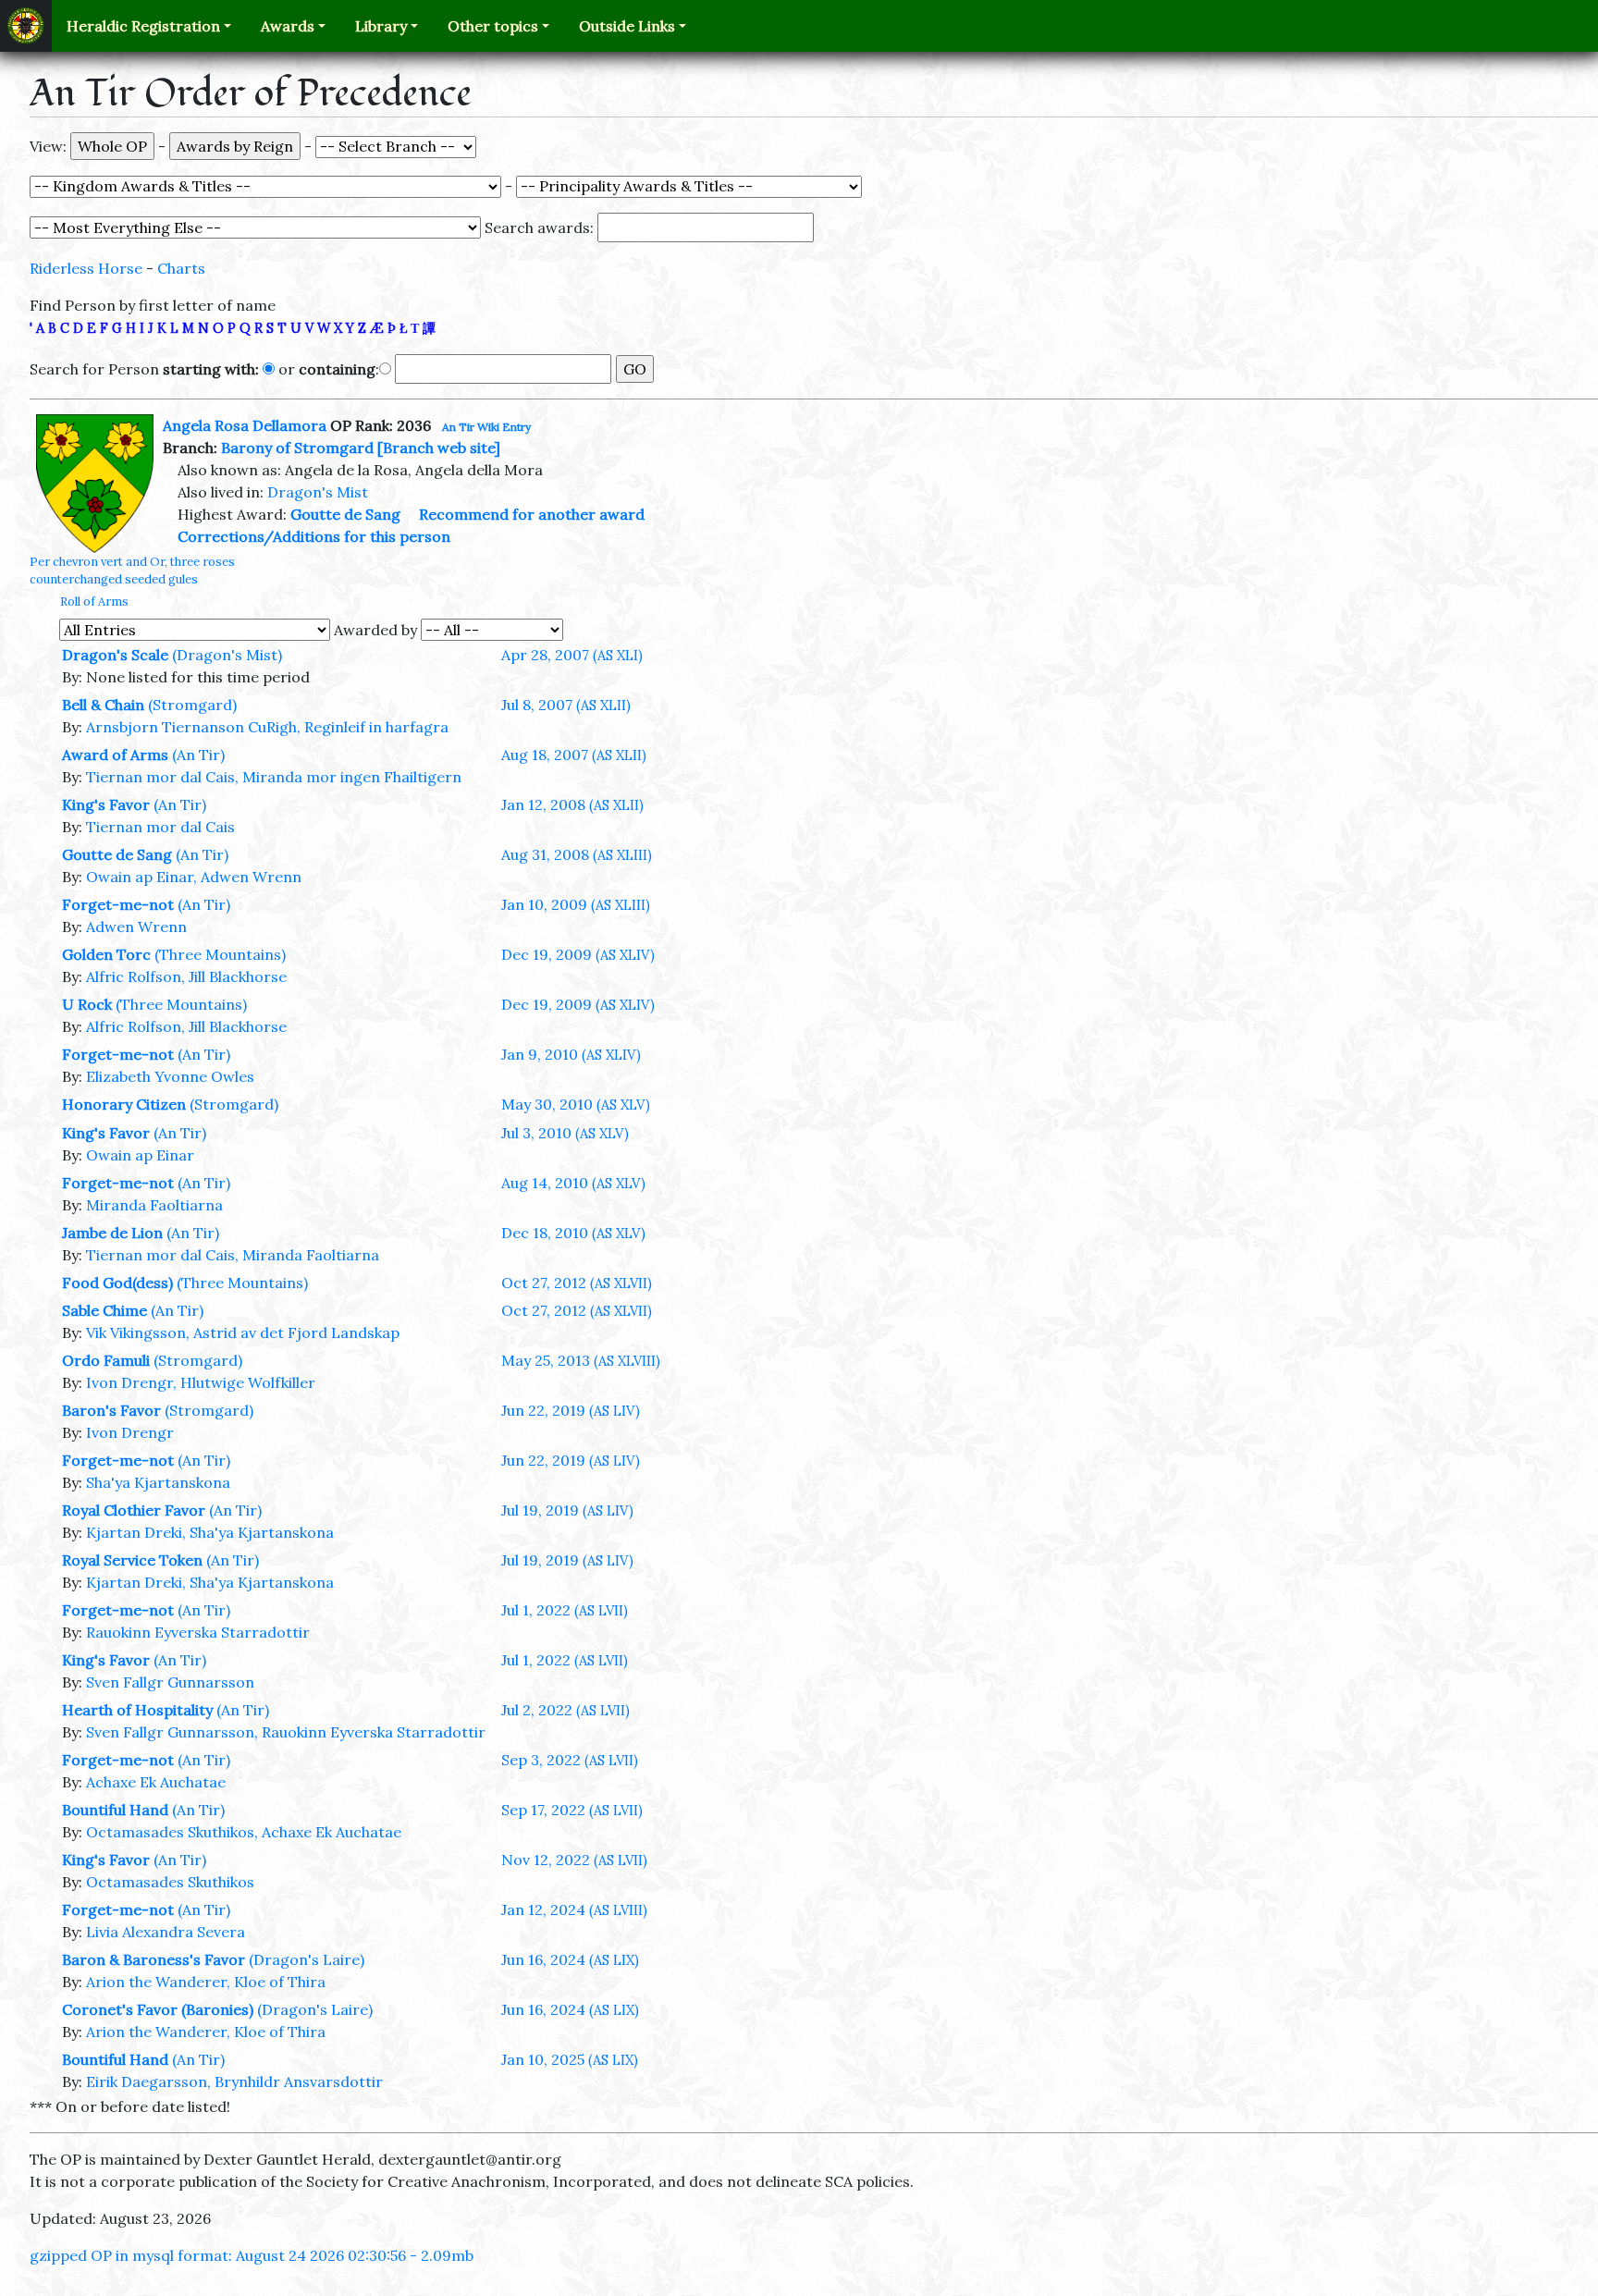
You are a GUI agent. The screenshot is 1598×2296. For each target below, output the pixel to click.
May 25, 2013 (581, 1360)
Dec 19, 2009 (578, 954)
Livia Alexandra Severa (166, 1932)
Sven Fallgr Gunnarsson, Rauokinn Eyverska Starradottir (286, 1732)
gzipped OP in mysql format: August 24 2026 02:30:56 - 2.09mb (252, 2255)
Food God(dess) (117, 1283)
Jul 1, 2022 (565, 1610)
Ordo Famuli (106, 1360)
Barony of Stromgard (297, 448)
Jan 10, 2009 (576, 904)
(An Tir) (198, 755)
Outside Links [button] (627, 26)
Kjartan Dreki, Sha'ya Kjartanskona (210, 1532)
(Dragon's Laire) (307, 1959)
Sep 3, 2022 (570, 1760)
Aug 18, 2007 (574, 755)
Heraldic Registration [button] (143, 26)
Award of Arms (115, 755)
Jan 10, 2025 (570, 2059)
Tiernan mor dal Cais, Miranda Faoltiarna (233, 1255)
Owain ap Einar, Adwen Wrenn (194, 877)
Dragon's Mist (318, 492)
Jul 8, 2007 (566, 705)
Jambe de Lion (112, 1233)
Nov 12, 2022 (574, 1860)
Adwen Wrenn (136, 927)
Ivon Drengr (130, 1432)
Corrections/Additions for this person (314, 536)
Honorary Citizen (124, 1104)
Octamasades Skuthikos (170, 1882)
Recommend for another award (532, 514)
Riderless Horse (86, 268)
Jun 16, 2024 (570, 1959)
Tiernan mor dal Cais (160, 827)
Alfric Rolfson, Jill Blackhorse (186, 976)
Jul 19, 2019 (567, 1510)
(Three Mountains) (220, 954)
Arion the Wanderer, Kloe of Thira (206, 1982)
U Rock (87, 1004)
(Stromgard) (192, 705)
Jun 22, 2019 (571, 1410)
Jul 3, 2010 (565, 1133)
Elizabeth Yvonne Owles (170, 1076)
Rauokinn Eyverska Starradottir (198, 1632)
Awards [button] (288, 26)
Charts (181, 268)
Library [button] (381, 26)
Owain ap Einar (140, 1155)
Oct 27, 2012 (577, 1283)
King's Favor (106, 804)
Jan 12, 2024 (574, 1909)
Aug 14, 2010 (573, 1183)
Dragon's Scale (115, 655)
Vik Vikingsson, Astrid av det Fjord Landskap (243, 1332)
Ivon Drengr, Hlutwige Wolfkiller (201, 1382)
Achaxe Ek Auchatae (156, 1782)
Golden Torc (106, 954)
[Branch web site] (439, 448)
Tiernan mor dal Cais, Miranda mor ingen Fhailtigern (274, 777)
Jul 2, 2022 (565, 1710)
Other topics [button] (493, 26)
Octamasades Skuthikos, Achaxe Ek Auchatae (244, 1832)
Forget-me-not (118, 904)
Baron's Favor (111, 1410)
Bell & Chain (103, 705)
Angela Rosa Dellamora (245, 425)
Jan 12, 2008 (572, 804)
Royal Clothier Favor (134, 1510)
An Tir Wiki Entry (486, 427)
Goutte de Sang (345, 514)
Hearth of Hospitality (137, 1710)
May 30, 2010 (576, 1104)
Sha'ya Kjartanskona (158, 1482)
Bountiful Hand (115, 1810)
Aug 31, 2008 (577, 854)
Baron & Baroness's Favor (154, 1959)
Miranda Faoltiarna (154, 1205)
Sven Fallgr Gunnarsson (170, 1682)
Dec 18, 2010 (573, 1233)
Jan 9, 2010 (571, 1054)
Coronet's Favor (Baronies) (158, 2009)
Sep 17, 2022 (572, 1810)
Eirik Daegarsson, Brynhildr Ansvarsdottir (234, 2081)
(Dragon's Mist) (227, 655)
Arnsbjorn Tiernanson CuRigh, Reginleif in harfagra (267, 727)
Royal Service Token (132, 1560)
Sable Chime (104, 1310)
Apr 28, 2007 (572, 655)
